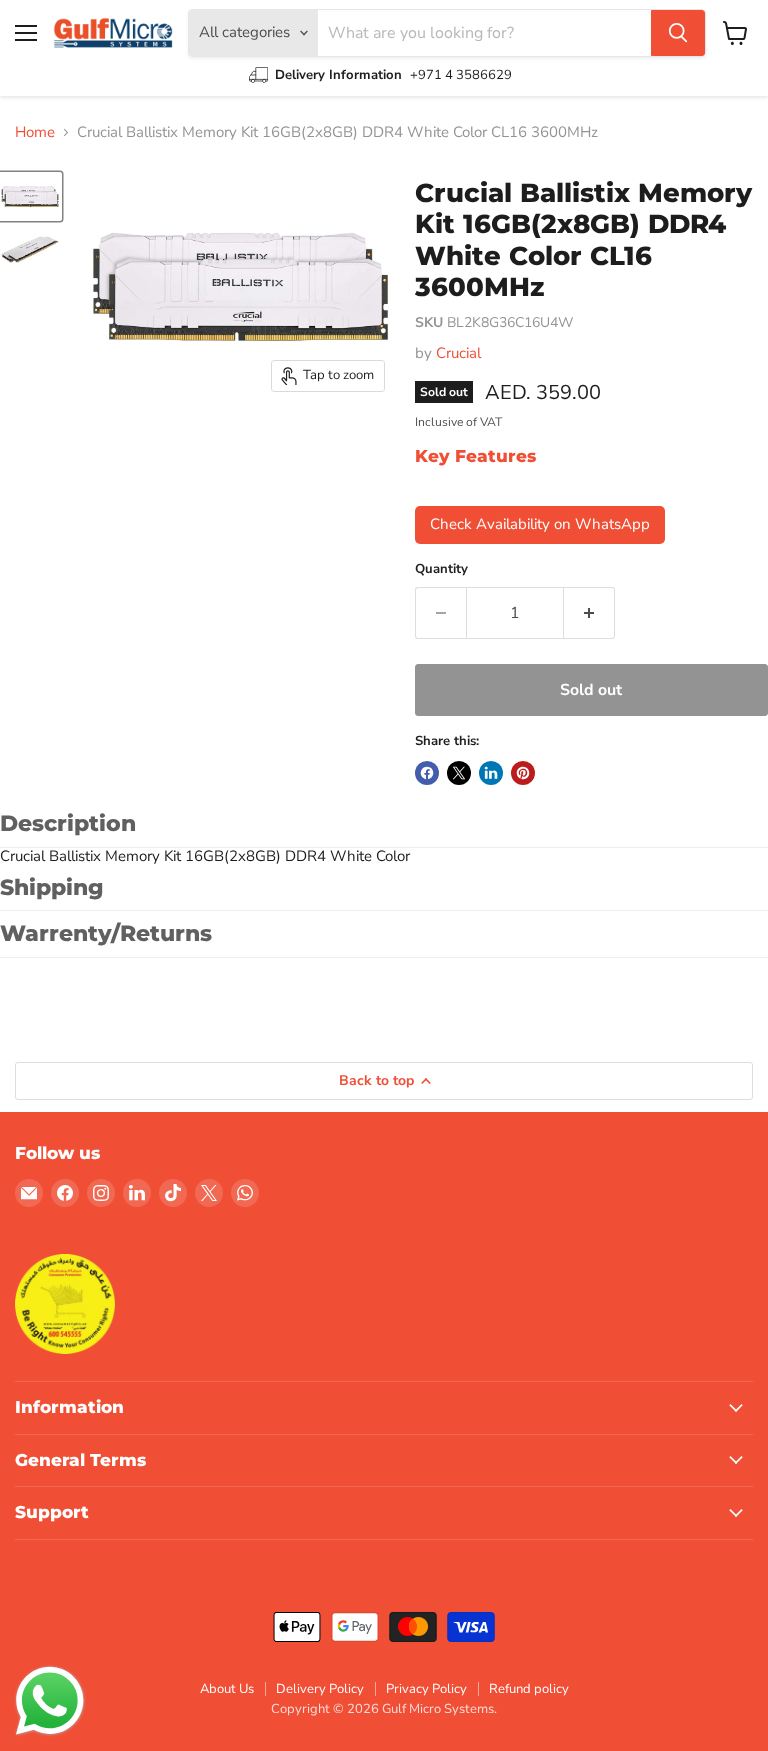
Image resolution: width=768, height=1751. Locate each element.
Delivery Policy (320, 1689)
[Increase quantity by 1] (589, 613)
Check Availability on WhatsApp (540, 524)
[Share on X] (459, 773)
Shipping (52, 887)
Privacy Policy (426, 1689)
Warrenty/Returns (106, 933)
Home (35, 132)
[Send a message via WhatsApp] (50, 1701)
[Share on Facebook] (427, 773)
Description (68, 823)
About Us (227, 1689)
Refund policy (529, 1689)
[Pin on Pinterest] (523, 773)
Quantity (441, 569)
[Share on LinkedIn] (491, 773)
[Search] (678, 33)
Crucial (458, 353)
